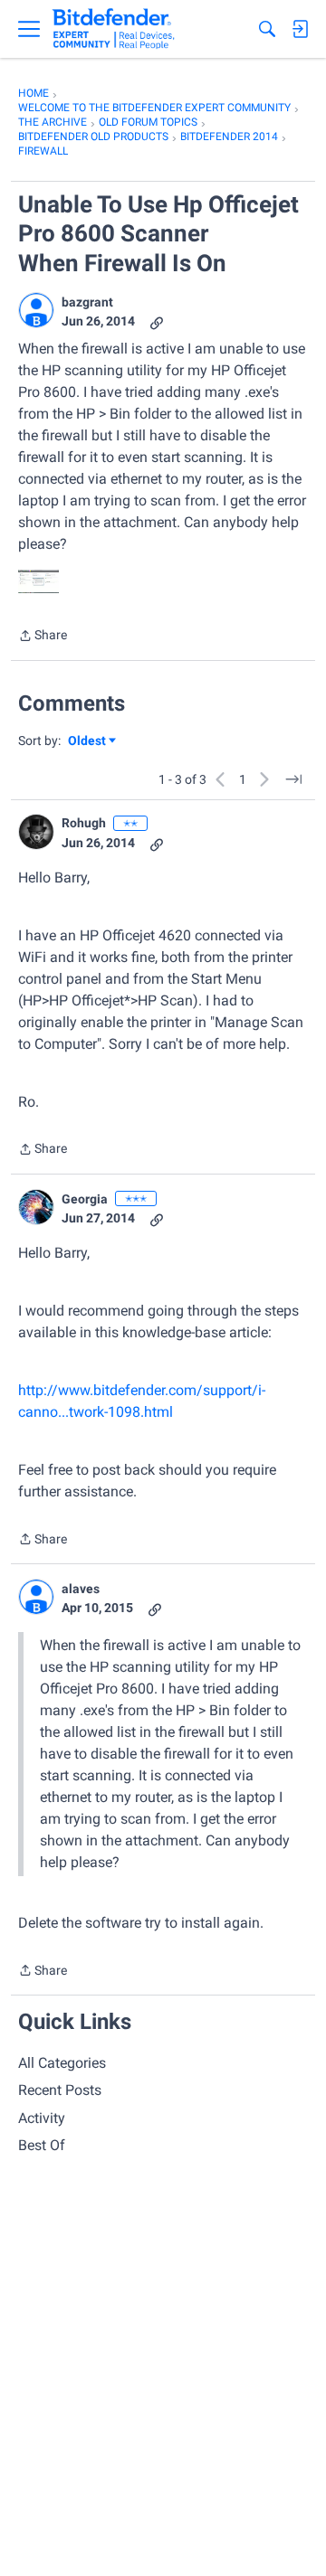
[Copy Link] (157, 321)
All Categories (62, 2063)
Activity (42, 2118)
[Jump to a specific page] (293, 779)
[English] (114, 29)
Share (43, 637)
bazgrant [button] (87, 302)
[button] (36, 310)
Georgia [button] (85, 1199)
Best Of (42, 2145)
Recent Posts (60, 2090)
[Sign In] (300, 29)
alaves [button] (81, 1589)
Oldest (88, 742)
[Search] (267, 29)
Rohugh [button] (84, 823)
